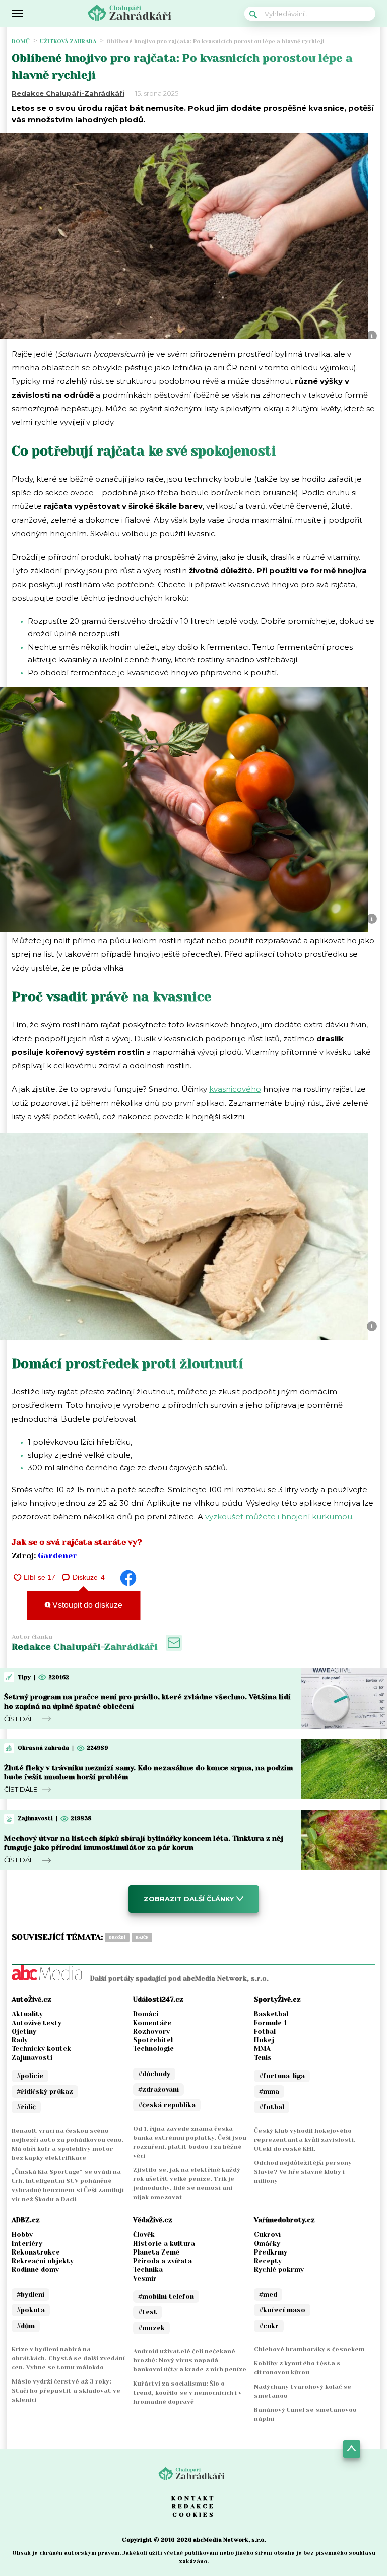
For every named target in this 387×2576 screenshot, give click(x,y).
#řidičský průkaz (45, 2091)
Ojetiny (24, 2032)
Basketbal (271, 2014)
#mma (269, 2091)
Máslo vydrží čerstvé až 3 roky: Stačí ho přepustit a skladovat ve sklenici (66, 2391)
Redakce (193, 2506)
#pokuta (31, 2310)
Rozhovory (151, 2032)
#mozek (151, 2328)
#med (268, 2295)
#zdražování (158, 2089)
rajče (142, 1937)
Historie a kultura (164, 2244)
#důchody (154, 2074)
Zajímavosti (32, 2058)
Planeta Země (156, 2252)
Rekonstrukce (36, 2252)
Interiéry (27, 2244)
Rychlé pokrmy (279, 2269)
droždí (117, 1937)
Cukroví (267, 2235)
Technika (148, 2269)
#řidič (26, 2107)
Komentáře (152, 2023)
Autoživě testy (37, 2023)
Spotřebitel (153, 2040)
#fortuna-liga (282, 2076)
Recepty (268, 2261)
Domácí (146, 2014)
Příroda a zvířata (163, 2261)
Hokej (264, 2040)
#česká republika (167, 2105)
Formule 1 (270, 2023)
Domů (21, 42)
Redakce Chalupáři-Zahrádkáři (68, 93)
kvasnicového (235, 1089)
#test (148, 2312)
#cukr (269, 2326)
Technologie (153, 2049)
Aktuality (27, 2014)
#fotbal (272, 2107)
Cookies (194, 2515)
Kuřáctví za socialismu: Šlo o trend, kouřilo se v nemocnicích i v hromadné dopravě (187, 2393)
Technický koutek (41, 2049)
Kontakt (193, 2498)
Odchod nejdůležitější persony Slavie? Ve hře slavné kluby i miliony (303, 2172)
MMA (262, 2049)
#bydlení (30, 2295)
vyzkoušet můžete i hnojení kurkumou (279, 1517)
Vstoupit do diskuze (86, 1605)
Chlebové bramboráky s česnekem (309, 2349)
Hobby (22, 2235)
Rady (20, 2040)
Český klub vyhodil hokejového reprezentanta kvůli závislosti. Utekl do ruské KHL (305, 2140)
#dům (26, 2326)
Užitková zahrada (68, 42)
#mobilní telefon (166, 2297)
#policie (30, 2076)
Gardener (57, 1555)
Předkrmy (271, 2252)
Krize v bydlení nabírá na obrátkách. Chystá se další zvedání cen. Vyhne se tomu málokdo (68, 2358)
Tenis (263, 2058)
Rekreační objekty (43, 2261)
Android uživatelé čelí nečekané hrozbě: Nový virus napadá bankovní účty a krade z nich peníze (190, 2360)
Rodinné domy (35, 2269)
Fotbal (265, 2032)
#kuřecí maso (282, 2310)
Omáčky (267, 2244)
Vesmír (145, 2278)
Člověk (144, 2235)
